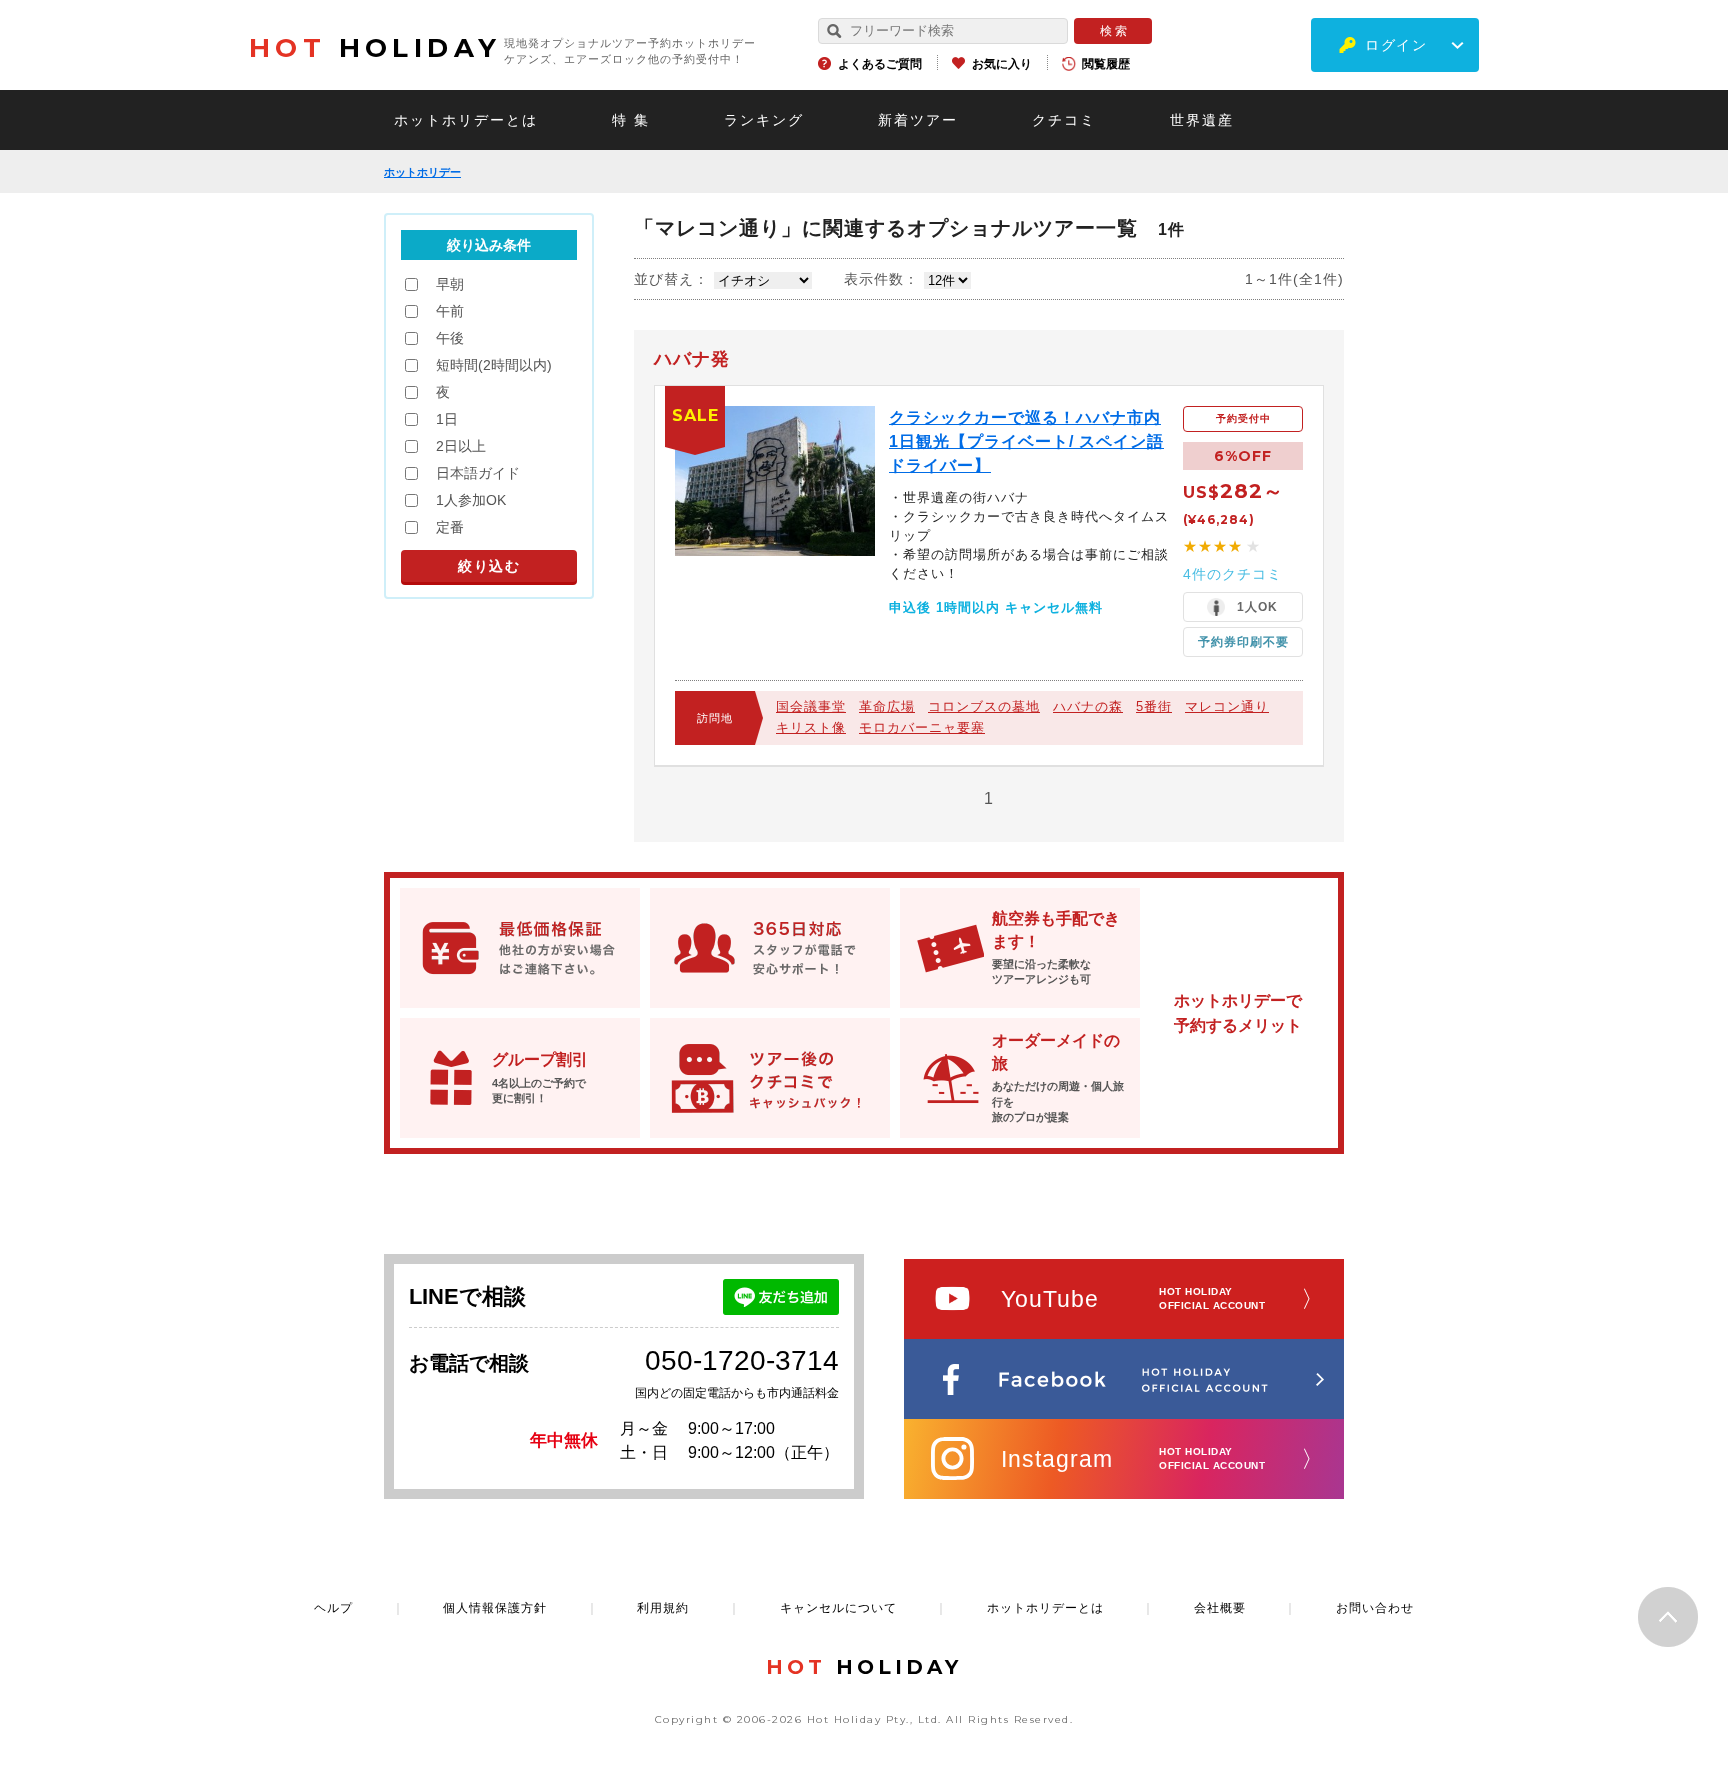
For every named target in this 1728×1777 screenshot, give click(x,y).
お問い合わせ (1375, 1608)
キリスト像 (811, 727)
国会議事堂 (811, 706)
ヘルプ (333, 1608)
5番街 (1154, 706)
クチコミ (1064, 120)
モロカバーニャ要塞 (922, 727)
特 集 (631, 120)
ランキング (764, 120)
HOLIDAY (375, 48)
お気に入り (1002, 64)
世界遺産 (1202, 120)
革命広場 (887, 706)
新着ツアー (918, 120)
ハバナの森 (1088, 706)
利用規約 (663, 1608)
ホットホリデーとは (466, 120)
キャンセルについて (838, 1608)
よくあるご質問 (880, 64)
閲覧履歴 (1106, 64)
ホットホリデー (422, 172)
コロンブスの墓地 (984, 706)
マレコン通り (1227, 706)
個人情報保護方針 (495, 1608)
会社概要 (1220, 1608)
